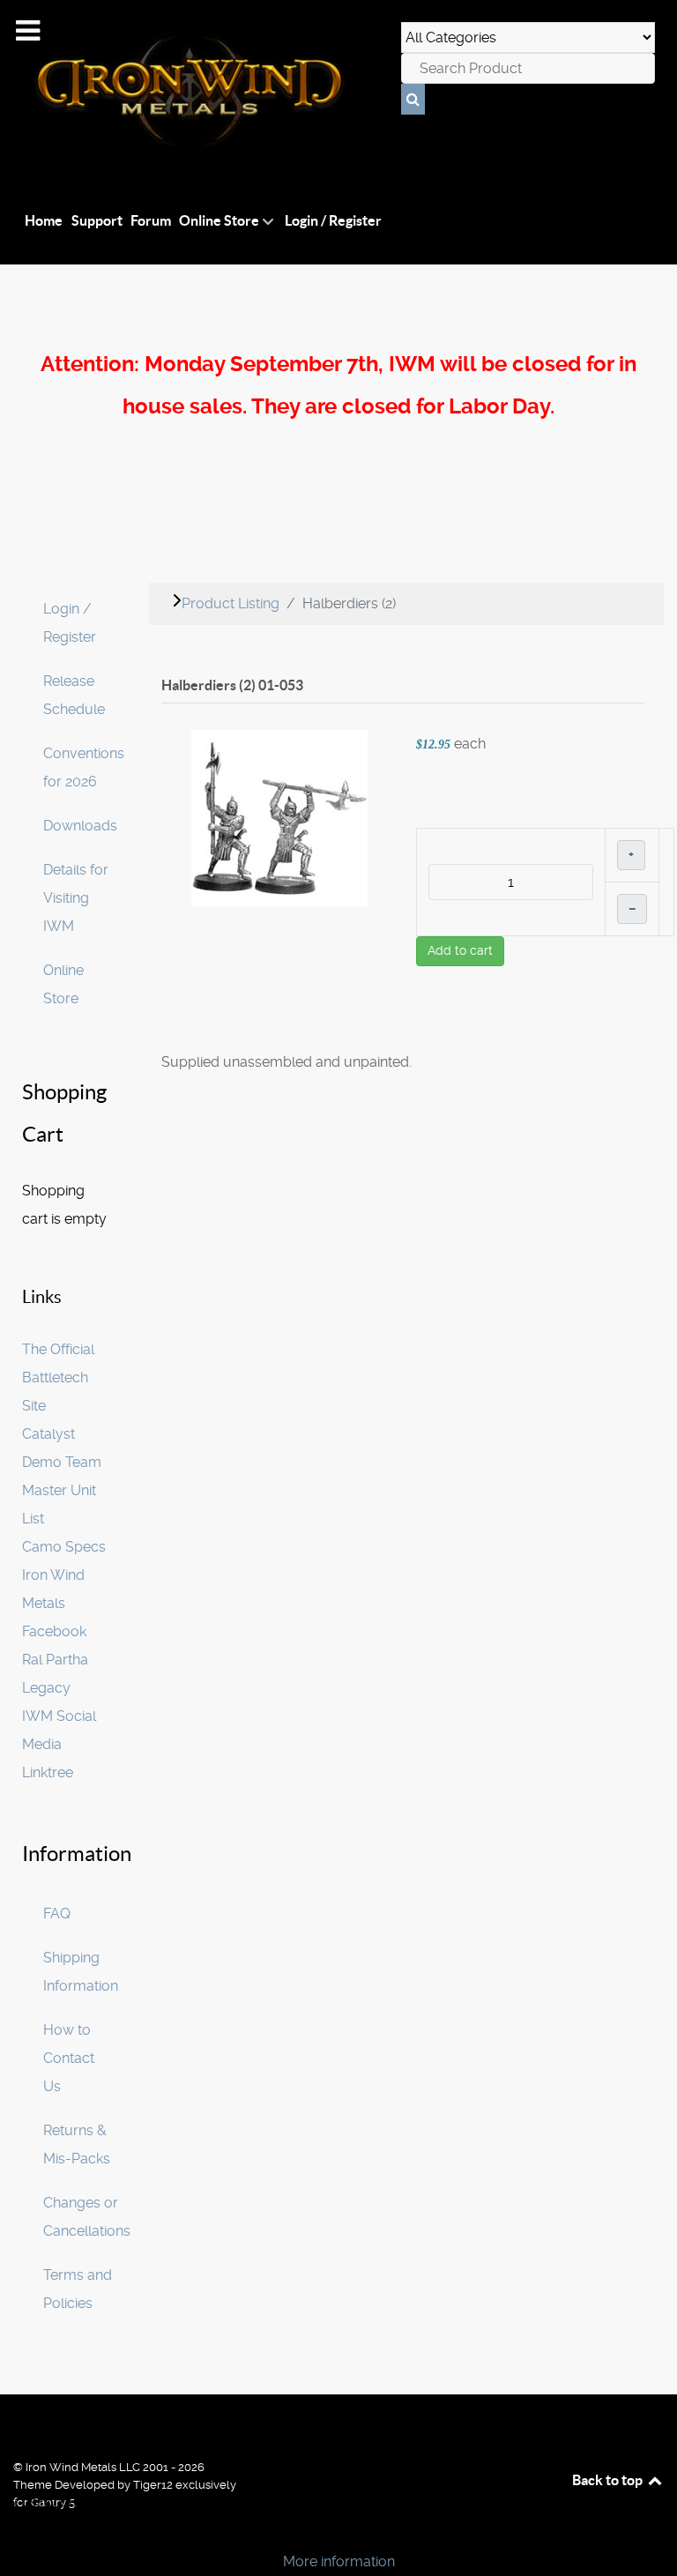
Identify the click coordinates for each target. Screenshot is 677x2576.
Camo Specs (64, 1547)
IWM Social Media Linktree (59, 1744)
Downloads (80, 826)
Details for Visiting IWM (76, 898)
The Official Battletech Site (58, 1377)
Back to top (609, 2480)
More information (339, 2561)
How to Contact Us (69, 2058)
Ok (19, 2531)
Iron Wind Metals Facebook (54, 1603)
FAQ (57, 1913)
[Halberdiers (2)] (279, 817)
